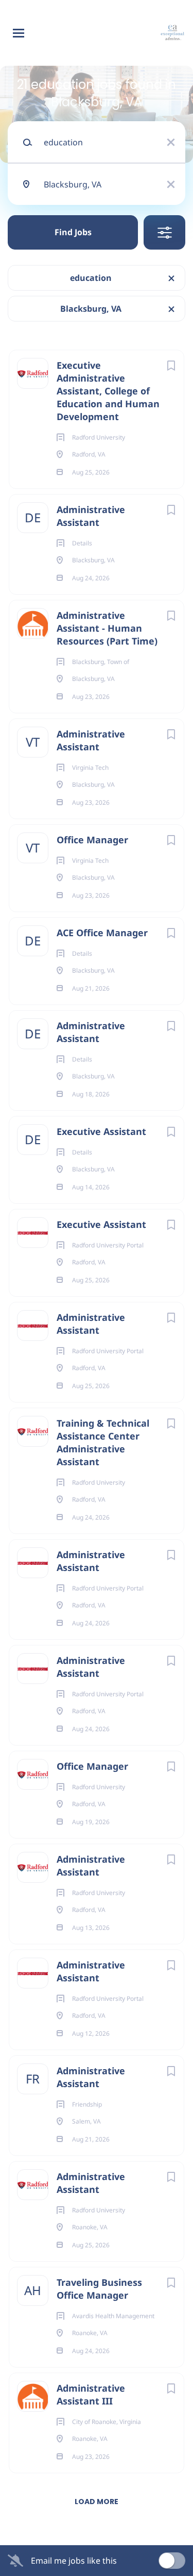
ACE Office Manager (102, 933)
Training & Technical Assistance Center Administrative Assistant (103, 1442)
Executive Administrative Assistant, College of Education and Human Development (108, 391)
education (91, 278)
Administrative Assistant (91, 516)
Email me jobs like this (74, 2561)
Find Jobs (73, 232)
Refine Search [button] (164, 232)
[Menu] (19, 33)
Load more (97, 2502)
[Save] (171, 365)
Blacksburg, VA (91, 309)
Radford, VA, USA (48, 344)
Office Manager (92, 840)
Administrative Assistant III (91, 2394)
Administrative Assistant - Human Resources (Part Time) (107, 628)
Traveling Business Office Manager (99, 2289)
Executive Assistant (101, 1131)
